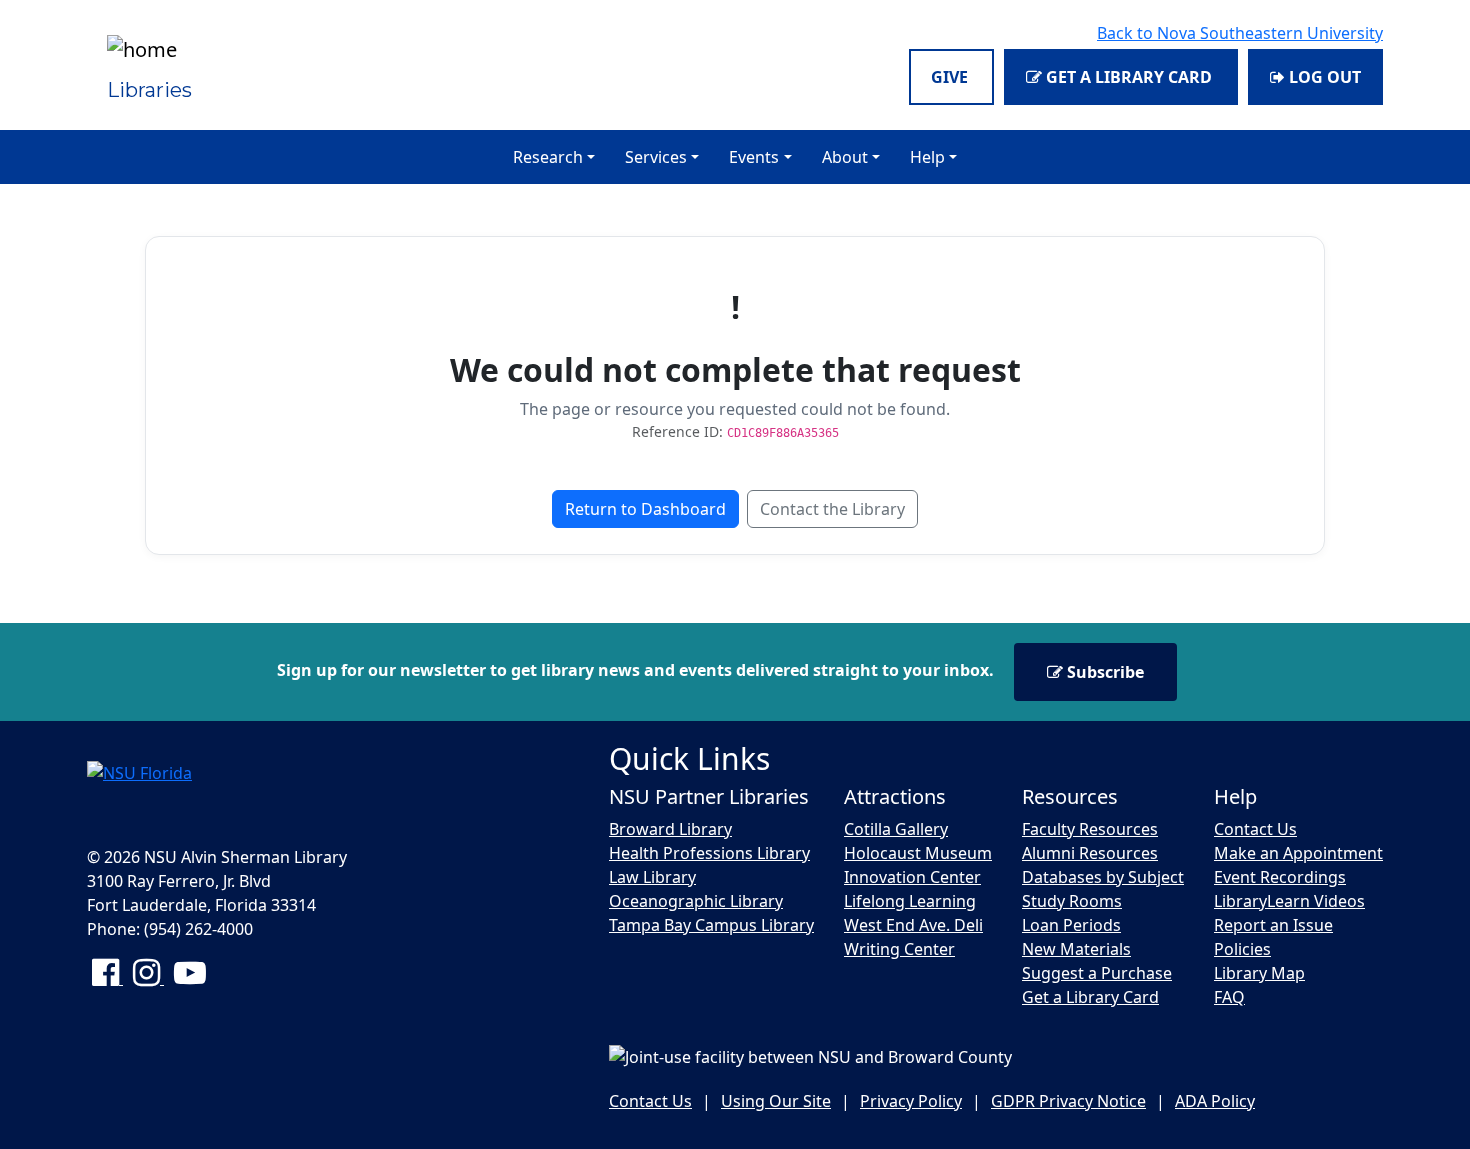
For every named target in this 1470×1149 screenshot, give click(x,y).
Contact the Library (832, 509)
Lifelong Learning (910, 901)
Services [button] (656, 157)
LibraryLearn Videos (1289, 901)
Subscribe (1103, 672)
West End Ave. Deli (913, 925)
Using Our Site (776, 1101)
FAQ (1229, 997)
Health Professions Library (709, 853)
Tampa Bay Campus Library (711, 925)
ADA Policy (1215, 1101)
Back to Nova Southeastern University (1240, 33)
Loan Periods (1071, 925)
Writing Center (899, 949)
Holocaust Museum (918, 853)
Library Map (1259, 973)
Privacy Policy (911, 1101)
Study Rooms (1072, 901)
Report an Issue (1273, 925)
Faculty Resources (1090, 829)
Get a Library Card (1129, 77)
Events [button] (754, 157)
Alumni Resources (1090, 853)
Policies (1242, 949)
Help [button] (927, 157)
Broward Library (670, 829)
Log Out (1323, 77)
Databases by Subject (1103, 877)
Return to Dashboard (645, 509)
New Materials (1076, 949)
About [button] (845, 157)
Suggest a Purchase (1097, 973)
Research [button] (548, 157)
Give (951, 77)
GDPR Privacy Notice (1068, 1101)
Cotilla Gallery (896, 829)
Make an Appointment (1298, 853)
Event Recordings (1280, 877)
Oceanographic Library (696, 901)
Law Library (652, 877)
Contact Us (1255, 829)
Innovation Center (912, 877)
